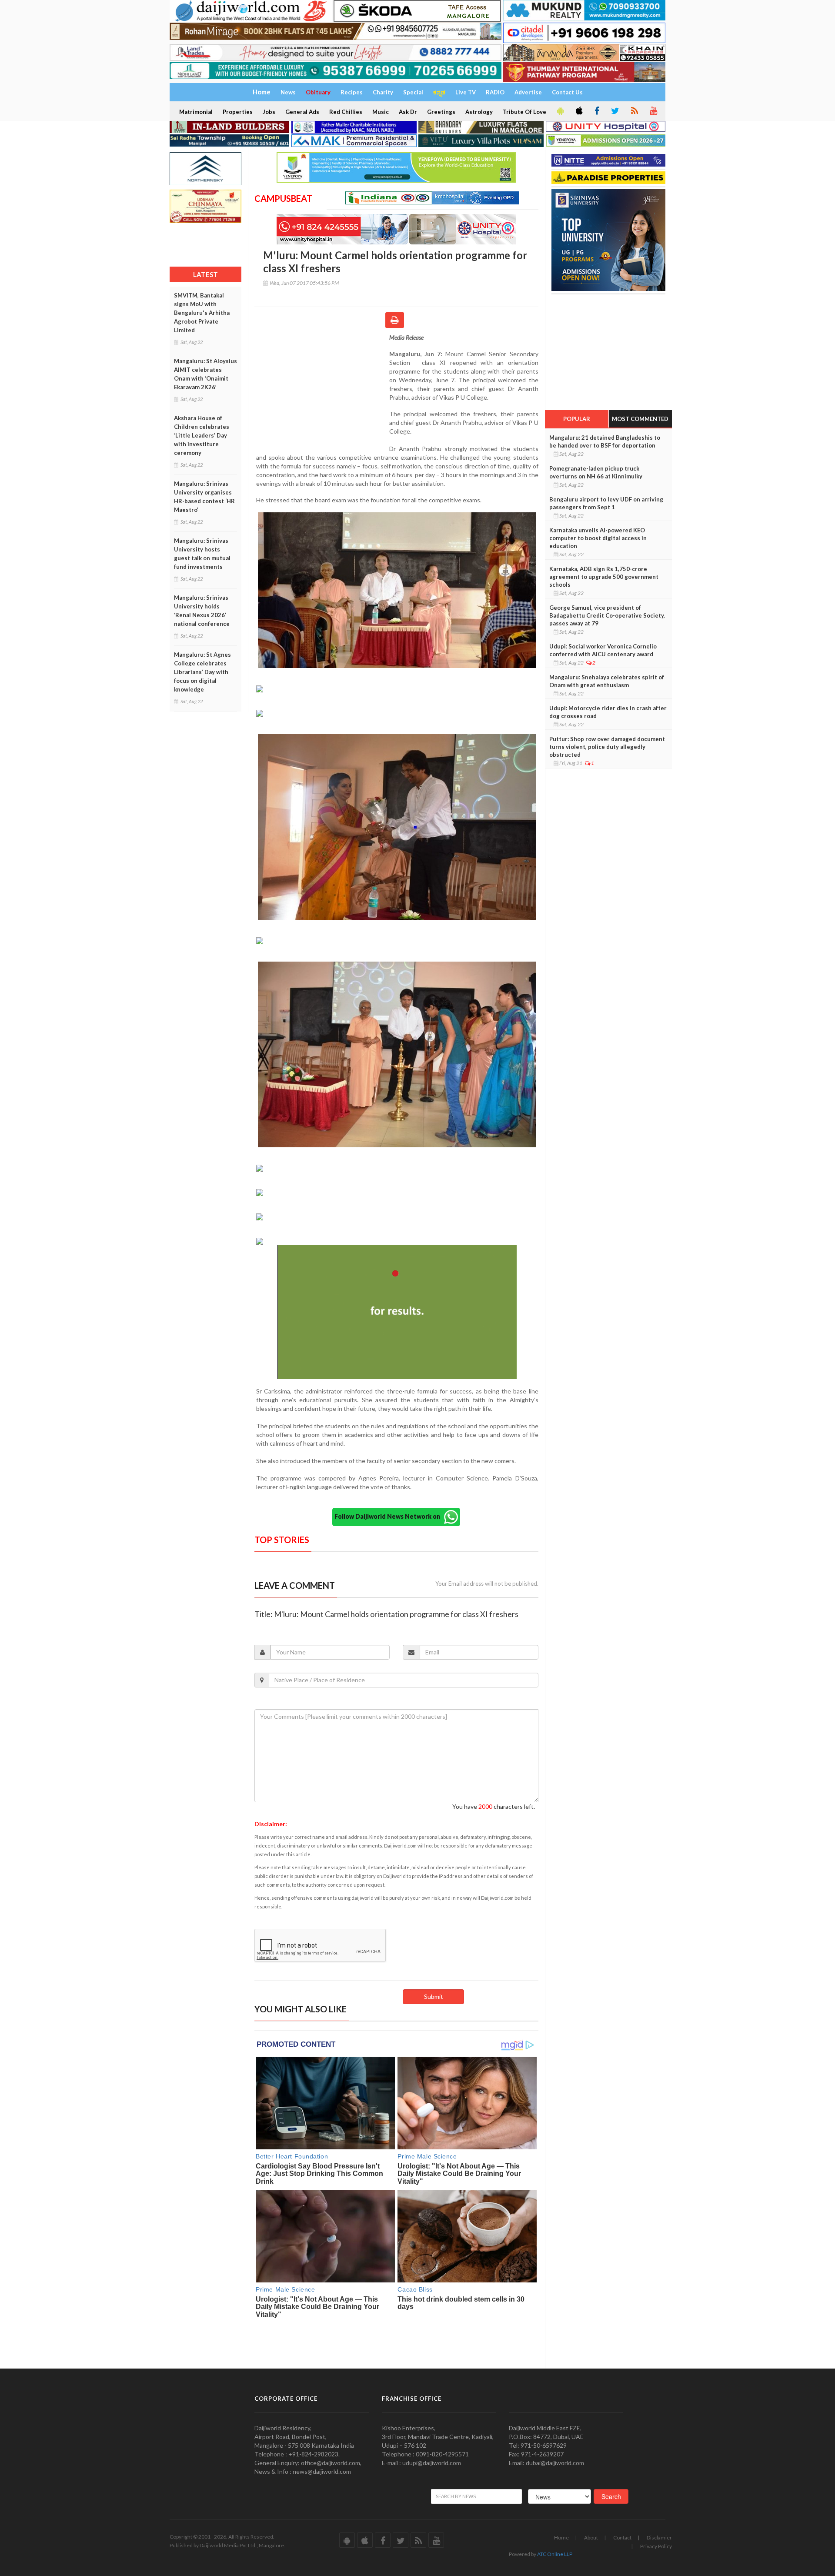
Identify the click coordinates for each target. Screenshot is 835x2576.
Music (381, 112)
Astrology (479, 112)
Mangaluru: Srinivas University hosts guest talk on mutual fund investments (202, 554)
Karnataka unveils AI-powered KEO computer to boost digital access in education (598, 538)
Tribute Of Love (524, 112)
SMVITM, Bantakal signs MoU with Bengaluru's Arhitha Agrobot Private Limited (202, 313)
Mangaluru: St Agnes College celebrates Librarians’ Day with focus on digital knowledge (202, 672)
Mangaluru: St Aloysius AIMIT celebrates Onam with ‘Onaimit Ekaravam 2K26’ (205, 374)
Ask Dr (408, 112)
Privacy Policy (656, 2546)
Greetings (441, 112)
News (288, 92)
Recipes (352, 92)
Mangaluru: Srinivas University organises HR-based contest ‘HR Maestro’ (204, 497)
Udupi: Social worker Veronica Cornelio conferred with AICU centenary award (603, 650)
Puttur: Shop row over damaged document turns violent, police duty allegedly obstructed (607, 747)
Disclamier (659, 2538)
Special (413, 92)
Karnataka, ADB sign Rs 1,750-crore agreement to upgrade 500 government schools (604, 577)
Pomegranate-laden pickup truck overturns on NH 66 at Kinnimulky (596, 472)
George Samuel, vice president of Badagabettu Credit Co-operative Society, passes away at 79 (607, 615)
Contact (622, 2538)
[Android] (560, 111)
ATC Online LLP (555, 2554)
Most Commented (640, 419)
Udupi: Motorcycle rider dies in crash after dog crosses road (608, 712)
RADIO (495, 92)
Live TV (466, 92)
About (591, 2538)
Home (561, 2538)
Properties (238, 112)
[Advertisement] (322, 390)
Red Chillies (346, 112)
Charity (383, 92)
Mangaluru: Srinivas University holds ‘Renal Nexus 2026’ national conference (202, 611)
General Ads (302, 112)
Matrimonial (196, 112)
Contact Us (567, 92)
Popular (577, 419)
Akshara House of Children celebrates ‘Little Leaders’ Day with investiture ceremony (202, 435)
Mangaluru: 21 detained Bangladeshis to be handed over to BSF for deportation (605, 441)
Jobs (269, 112)
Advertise (528, 92)
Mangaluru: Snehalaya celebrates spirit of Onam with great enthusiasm (607, 681)
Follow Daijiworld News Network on (389, 1516)
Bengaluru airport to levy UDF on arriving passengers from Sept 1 (606, 503)
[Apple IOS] (578, 111)
